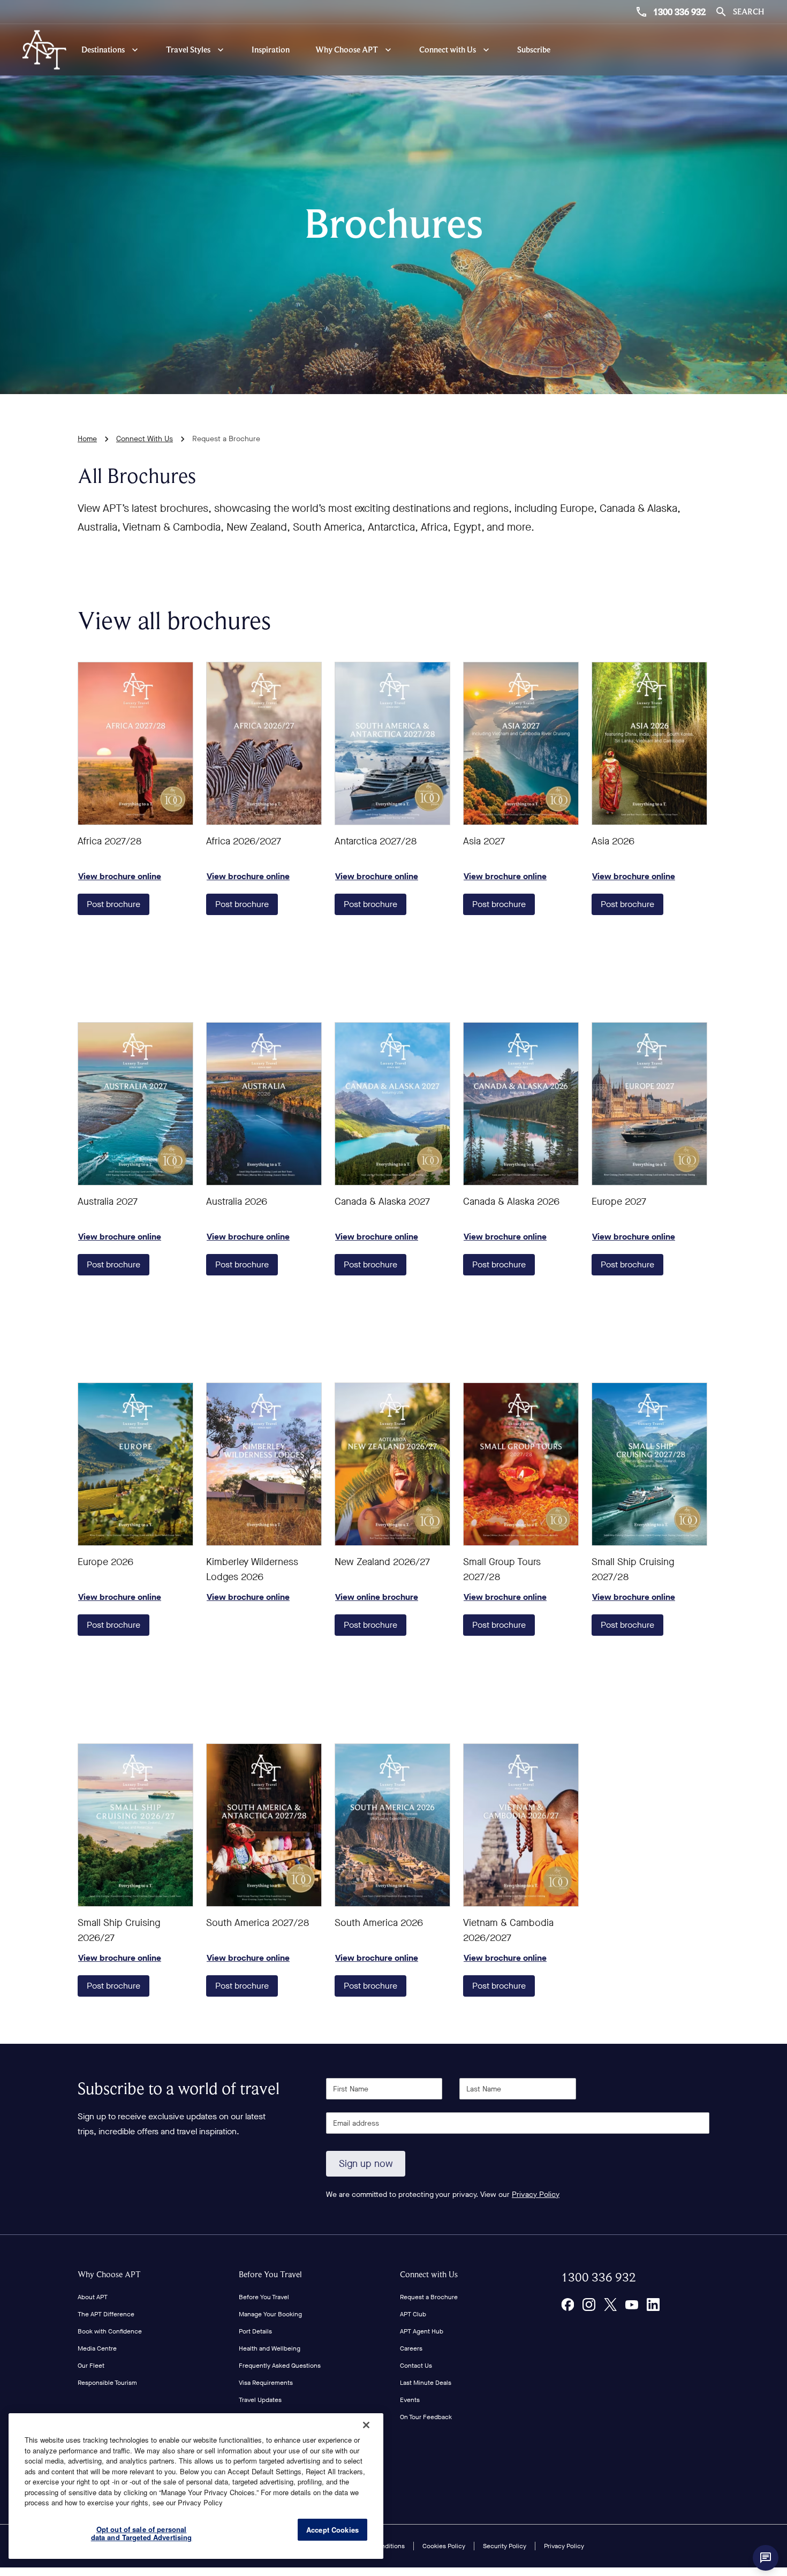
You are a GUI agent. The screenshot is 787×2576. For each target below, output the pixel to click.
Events (410, 2400)
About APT (93, 2297)
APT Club (413, 2314)
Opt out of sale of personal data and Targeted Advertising (142, 2533)
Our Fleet (91, 2366)
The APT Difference (106, 2314)
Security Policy (505, 2546)
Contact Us (416, 2366)
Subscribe (534, 50)
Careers (411, 2348)
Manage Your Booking (270, 2314)
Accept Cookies (332, 2530)
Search (748, 12)
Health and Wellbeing (270, 2348)
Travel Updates (260, 2400)
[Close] (366, 2425)
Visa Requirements (266, 2383)
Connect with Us (429, 2274)
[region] (196, 2486)
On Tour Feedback (426, 2417)
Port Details (255, 2331)
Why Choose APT (109, 2274)
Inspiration (271, 50)
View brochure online (135, 743)
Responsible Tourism (107, 2383)
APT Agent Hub (422, 2331)
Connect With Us (145, 439)
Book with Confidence (110, 2331)
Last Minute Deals (426, 2383)
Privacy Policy (536, 2194)
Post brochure (113, 904)
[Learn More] (567, 2305)
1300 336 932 (679, 12)
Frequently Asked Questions (280, 2366)
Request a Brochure (429, 2297)
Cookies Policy (444, 2546)
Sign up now (366, 2164)
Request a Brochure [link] (226, 439)
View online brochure (392, 1464)
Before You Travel (270, 2274)
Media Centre (97, 2348)
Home (87, 439)
